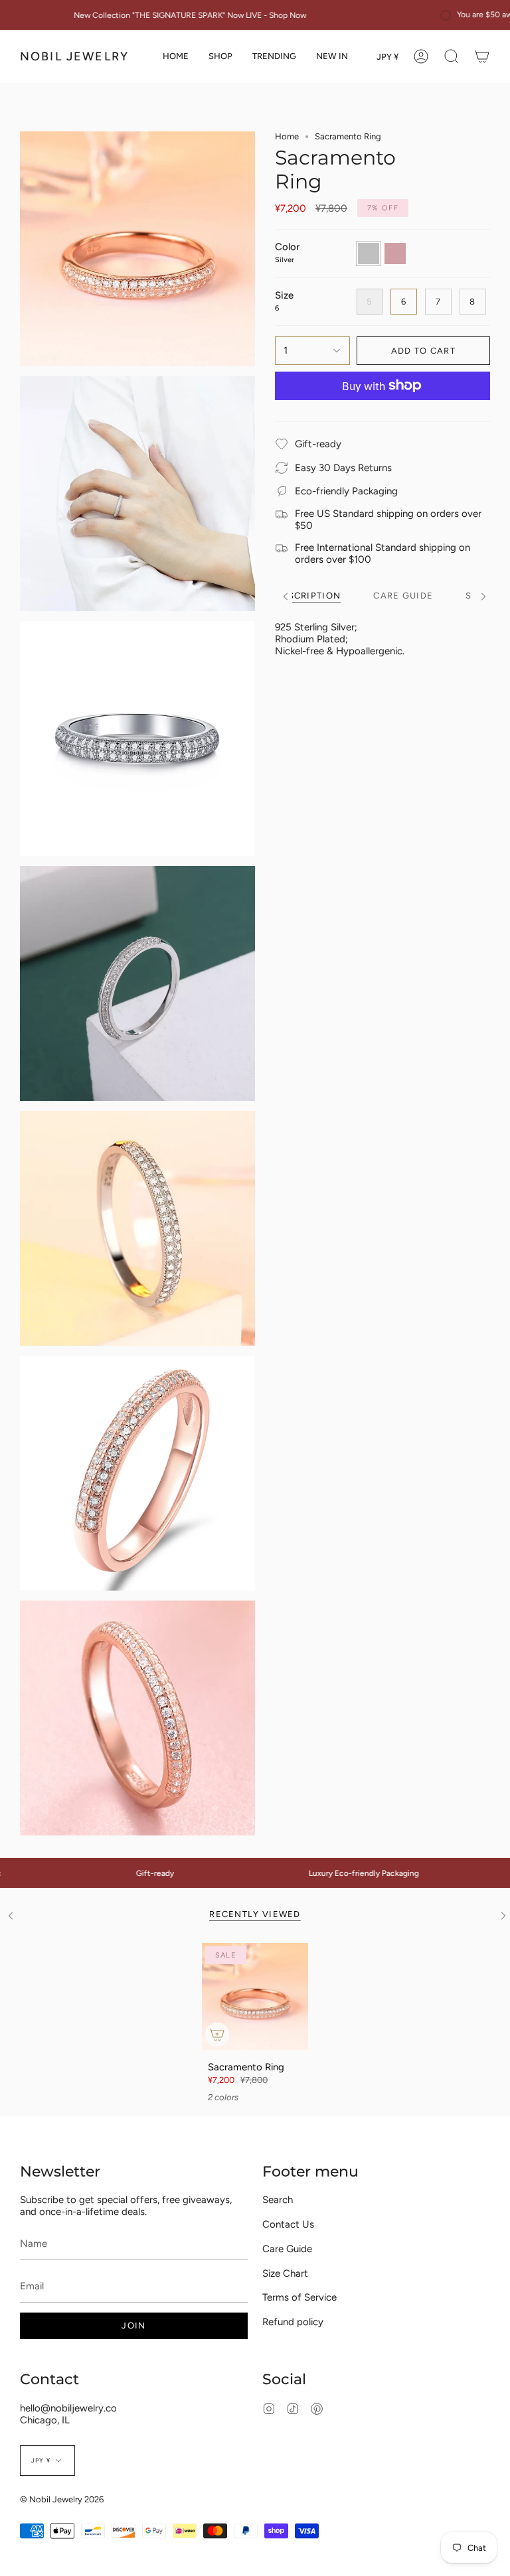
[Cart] (482, 56)
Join (133, 2326)
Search (278, 2200)
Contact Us (288, 2224)
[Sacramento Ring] (255, 1996)
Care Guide (287, 2249)
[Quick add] (217, 2035)
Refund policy (293, 2322)
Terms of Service (299, 2297)
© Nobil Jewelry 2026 (62, 2499)
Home (287, 136)
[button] (220, 56)
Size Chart (285, 2273)
